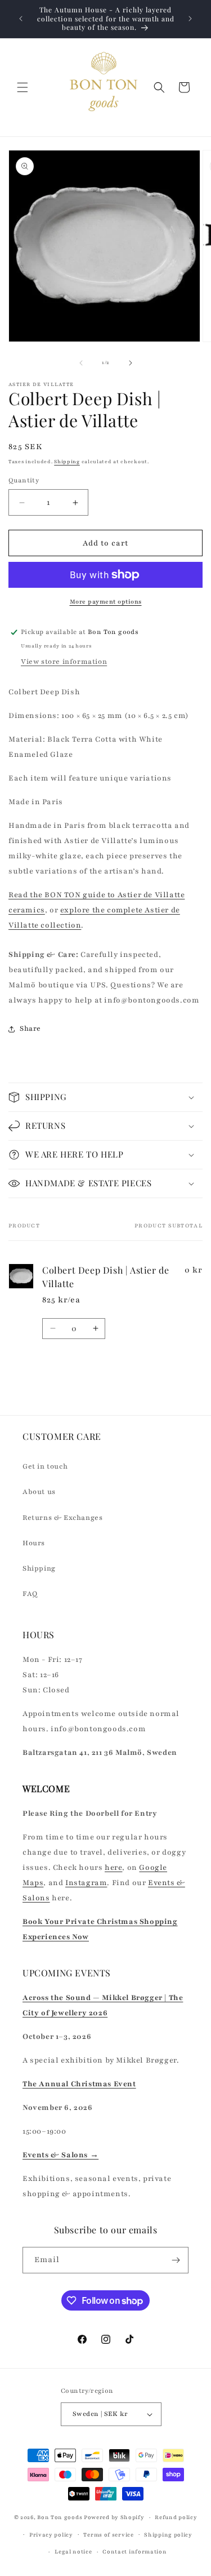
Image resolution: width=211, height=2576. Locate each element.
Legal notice (73, 2551)
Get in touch (45, 1466)
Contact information (134, 2551)
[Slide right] (131, 363)
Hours (34, 1543)
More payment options (106, 602)
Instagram (86, 1883)
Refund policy (176, 2517)
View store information (64, 662)
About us (39, 1492)
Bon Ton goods (60, 2517)
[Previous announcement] (21, 19)
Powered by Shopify (114, 2517)
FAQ (30, 1594)
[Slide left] (81, 363)
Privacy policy (51, 2535)
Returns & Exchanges (62, 1518)
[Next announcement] (190, 19)
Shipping (67, 462)
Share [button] (30, 1028)
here (113, 1868)
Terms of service (108, 2535)
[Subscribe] (176, 2260)
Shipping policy (168, 2535)
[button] (23, 87)
